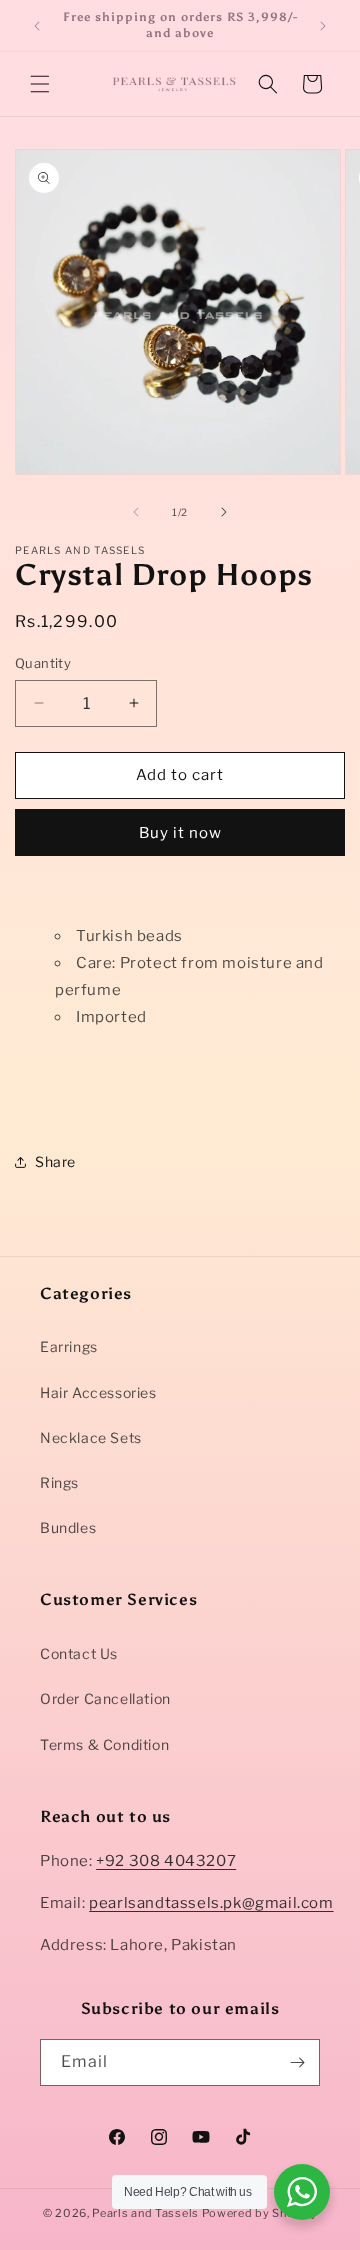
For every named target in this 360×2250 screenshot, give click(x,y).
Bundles (68, 1527)
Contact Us (79, 1653)
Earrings (69, 1346)
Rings (59, 1482)
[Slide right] (224, 512)
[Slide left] (136, 512)
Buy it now (180, 833)
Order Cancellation (105, 1698)
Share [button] (55, 1161)
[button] (40, 84)
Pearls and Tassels (145, 2213)
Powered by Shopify (260, 2213)
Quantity (43, 663)
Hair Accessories (98, 1392)
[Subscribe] (297, 2062)
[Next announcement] (323, 26)
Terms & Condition (104, 1744)
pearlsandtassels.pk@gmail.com (211, 1903)
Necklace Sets (91, 1437)
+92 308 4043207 (166, 1861)
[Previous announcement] (37, 26)
